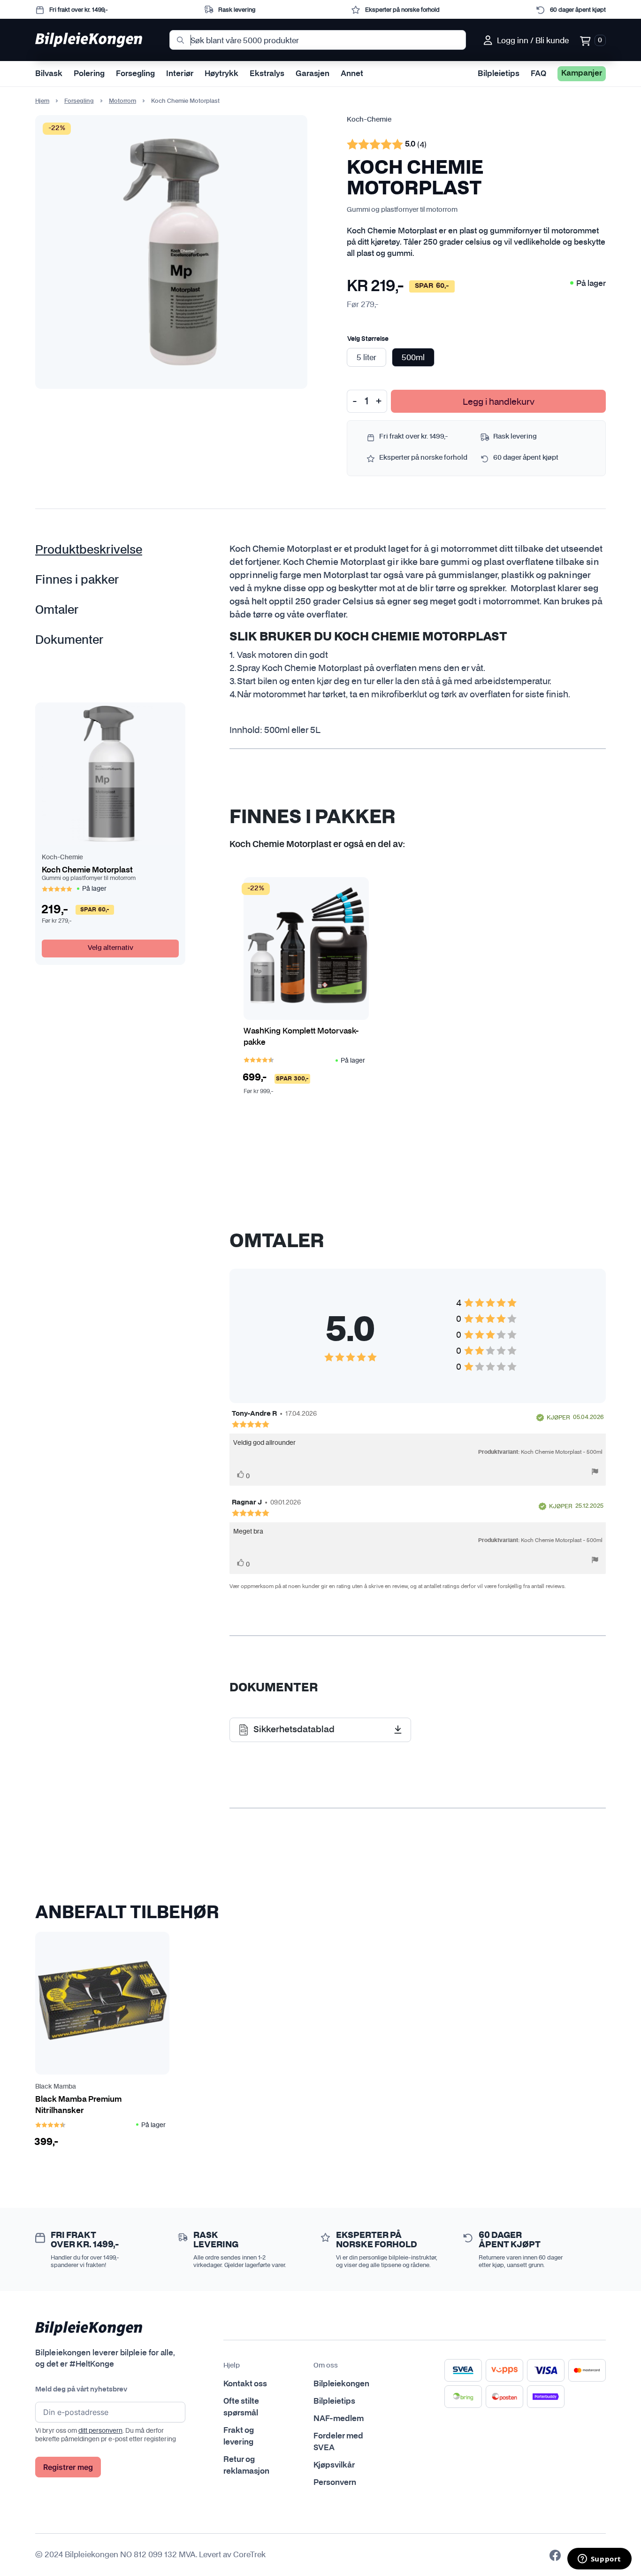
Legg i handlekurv (499, 401)
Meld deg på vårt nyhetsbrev (81, 2390)
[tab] (102, 550)
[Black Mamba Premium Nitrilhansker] (102, 2003)
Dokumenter (69, 640)
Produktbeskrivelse (89, 550)
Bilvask (49, 74)
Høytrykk (221, 74)
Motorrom (122, 101)
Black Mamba (56, 2087)
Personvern (335, 2483)
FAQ (538, 74)
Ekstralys (267, 74)
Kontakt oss (245, 2384)
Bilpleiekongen (341, 2384)
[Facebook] (555, 2555)
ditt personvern (100, 2430)
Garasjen (313, 74)
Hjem (42, 101)
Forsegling (135, 74)
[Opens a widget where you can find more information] (599, 2560)
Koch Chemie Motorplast (87, 870)
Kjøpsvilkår (334, 2465)
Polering (89, 74)
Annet (352, 74)
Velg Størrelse (368, 339)
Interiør (180, 74)
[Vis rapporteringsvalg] (595, 1473)
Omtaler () (387, 146)
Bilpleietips (499, 74)
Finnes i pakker (77, 580)
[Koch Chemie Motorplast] (110, 774)
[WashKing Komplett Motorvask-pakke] (306, 949)
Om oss (326, 2366)
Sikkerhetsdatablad (294, 1730)
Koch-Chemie (369, 120)
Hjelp (232, 2366)
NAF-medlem (339, 2419)
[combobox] (318, 40)
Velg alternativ (111, 948)
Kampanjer (582, 73)
